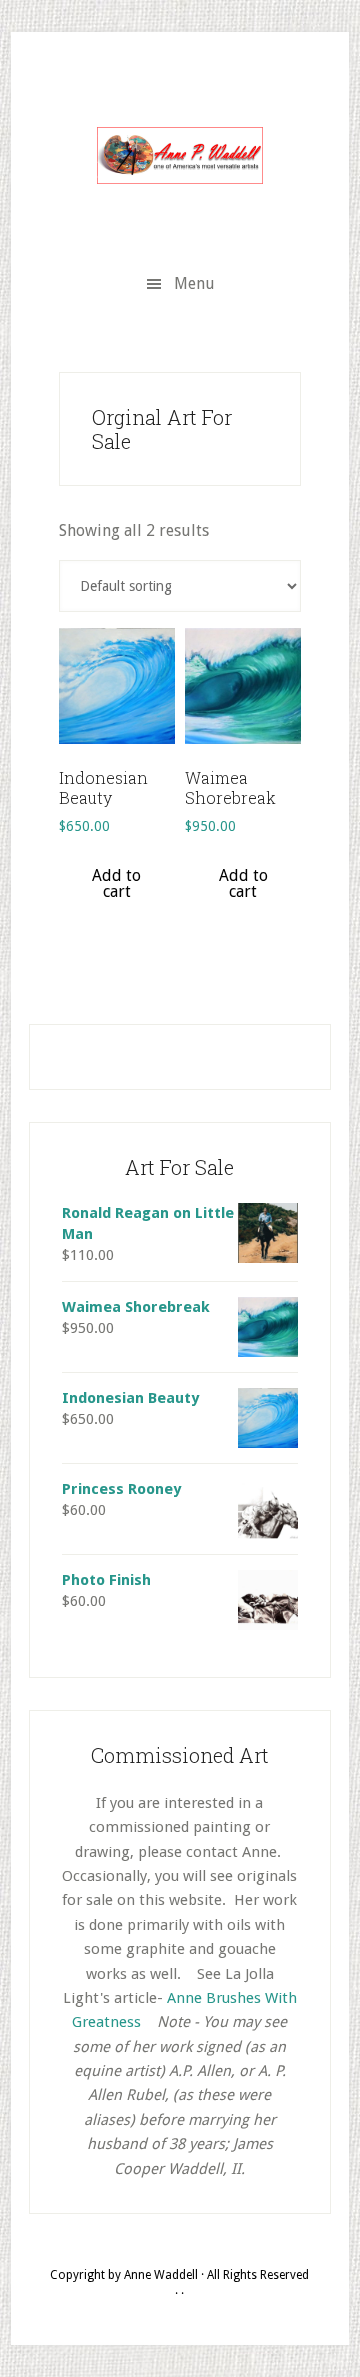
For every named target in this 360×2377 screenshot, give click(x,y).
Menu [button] (194, 283)
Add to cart (116, 883)
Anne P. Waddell (180, 155)
